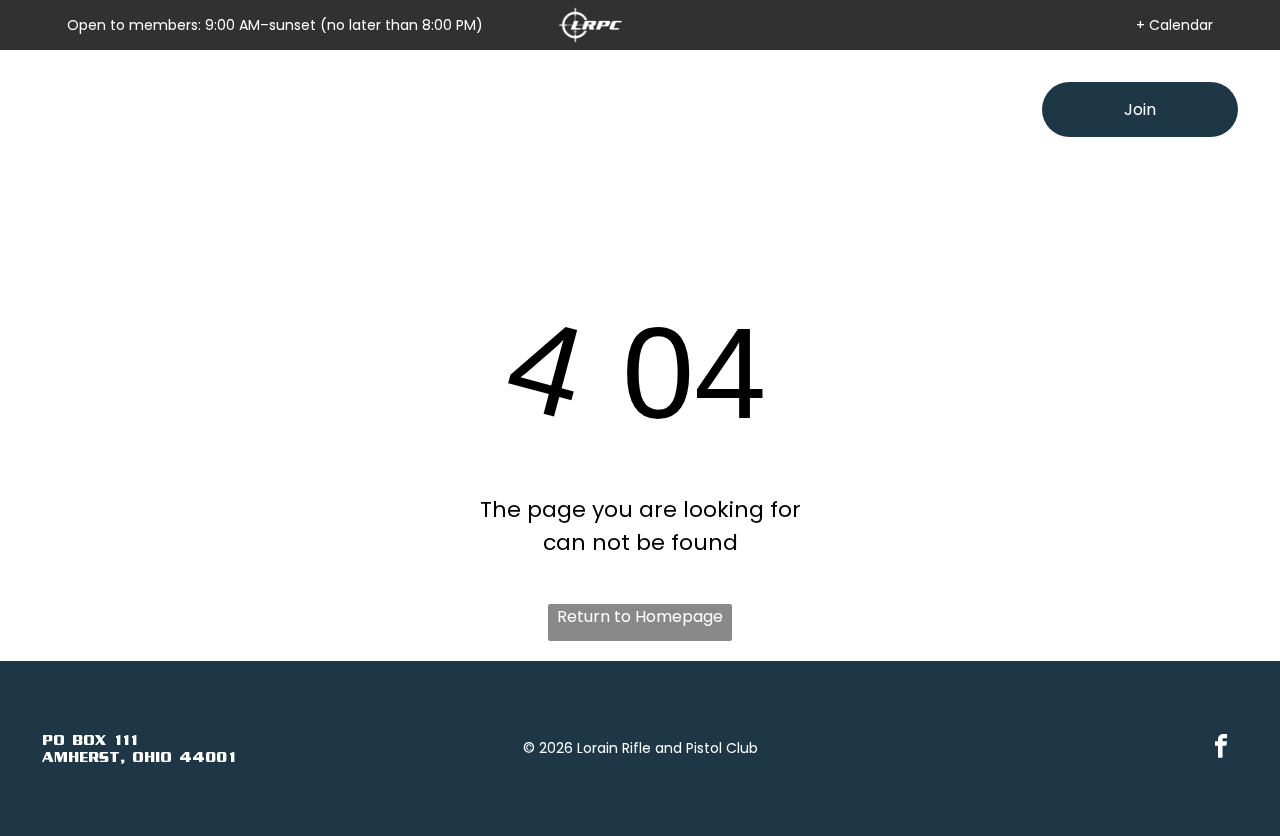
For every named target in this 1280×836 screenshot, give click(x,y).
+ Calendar (1174, 25)
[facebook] (1220, 749)
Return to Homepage (640, 616)
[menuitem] (393, 109)
